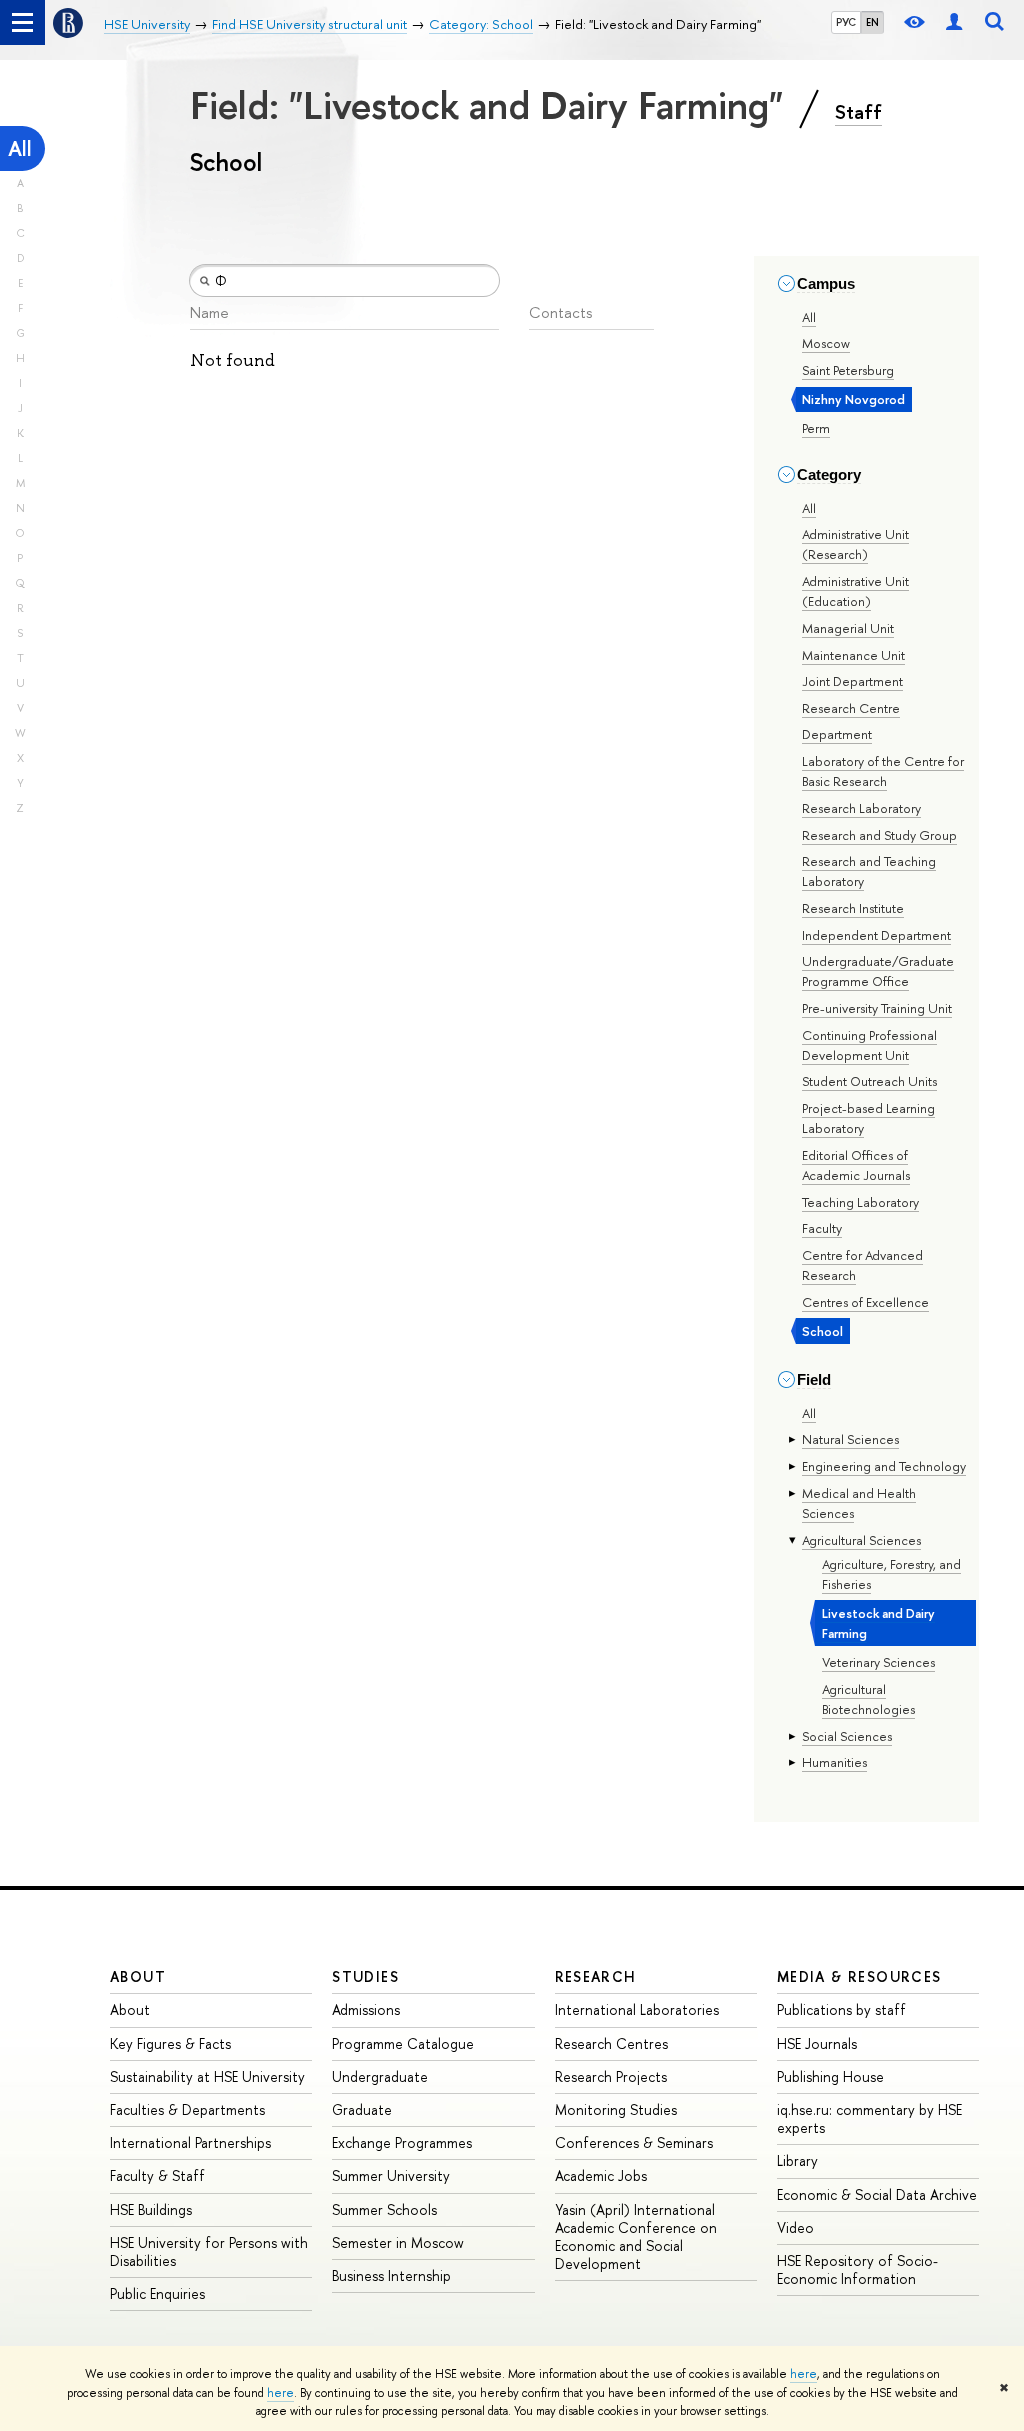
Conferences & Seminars (634, 2142)
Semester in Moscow (398, 2242)
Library (797, 2160)
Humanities (834, 1762)
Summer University (391, 2175)
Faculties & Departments (187, 2109)
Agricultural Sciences (861, 1540)
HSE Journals (817, 2043)
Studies (365, 1976)
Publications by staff (841, 2009)
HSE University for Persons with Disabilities (209, 2251)
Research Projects (611, 2076)
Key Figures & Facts (170, 2043)
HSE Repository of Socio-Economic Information (857, 2269)
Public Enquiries (157, 2293)
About (138, 1976)
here (803, 2374)
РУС (846, 22)
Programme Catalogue (403, 2043)
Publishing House (830, 2076)
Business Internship (391, 2275)
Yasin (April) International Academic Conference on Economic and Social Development (636, 2237)
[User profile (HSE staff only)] (954, 22)
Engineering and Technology (884, 1466)
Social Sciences (847, 1736)
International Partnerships (190, 2142)
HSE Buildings (151, 2209)
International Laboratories (637, 2009)
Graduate (362, 2109)
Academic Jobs (601, 2175)
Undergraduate (380, 2076)
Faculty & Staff (157, 2175)
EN (872, 22)
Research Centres (611, 2043)
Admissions (366, 2009)
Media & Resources (859, 1976)
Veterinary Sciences (878, 1662)
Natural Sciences (850, 1439)
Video (795, 2227)
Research (596, 1976)
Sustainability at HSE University (207, 2076)
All (20, 148)
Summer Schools (384, 2209)
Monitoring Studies (616, 2109)
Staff (858, 112)
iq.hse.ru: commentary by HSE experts (869, 2118)
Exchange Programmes (402, 2142)
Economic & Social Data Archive (877, 2194)
